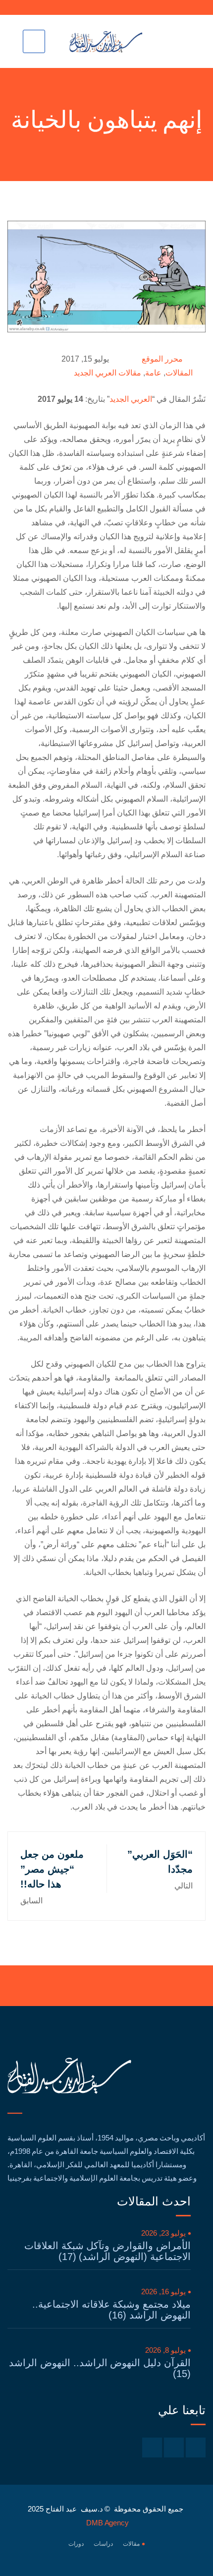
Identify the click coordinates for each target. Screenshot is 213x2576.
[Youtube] (152, 2448)
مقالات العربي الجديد (107, 373)
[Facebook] (196, 2448)
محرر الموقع (162, 359)
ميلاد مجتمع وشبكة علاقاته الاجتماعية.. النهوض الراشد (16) (111, 2310)
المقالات (179, 373)
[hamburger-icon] (34, 41)
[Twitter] (174, 2448)
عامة (153, 373)
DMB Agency (107, 2523)
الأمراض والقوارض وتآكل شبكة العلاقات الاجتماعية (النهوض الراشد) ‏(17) (107, 2251)
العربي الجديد (131, 399)
